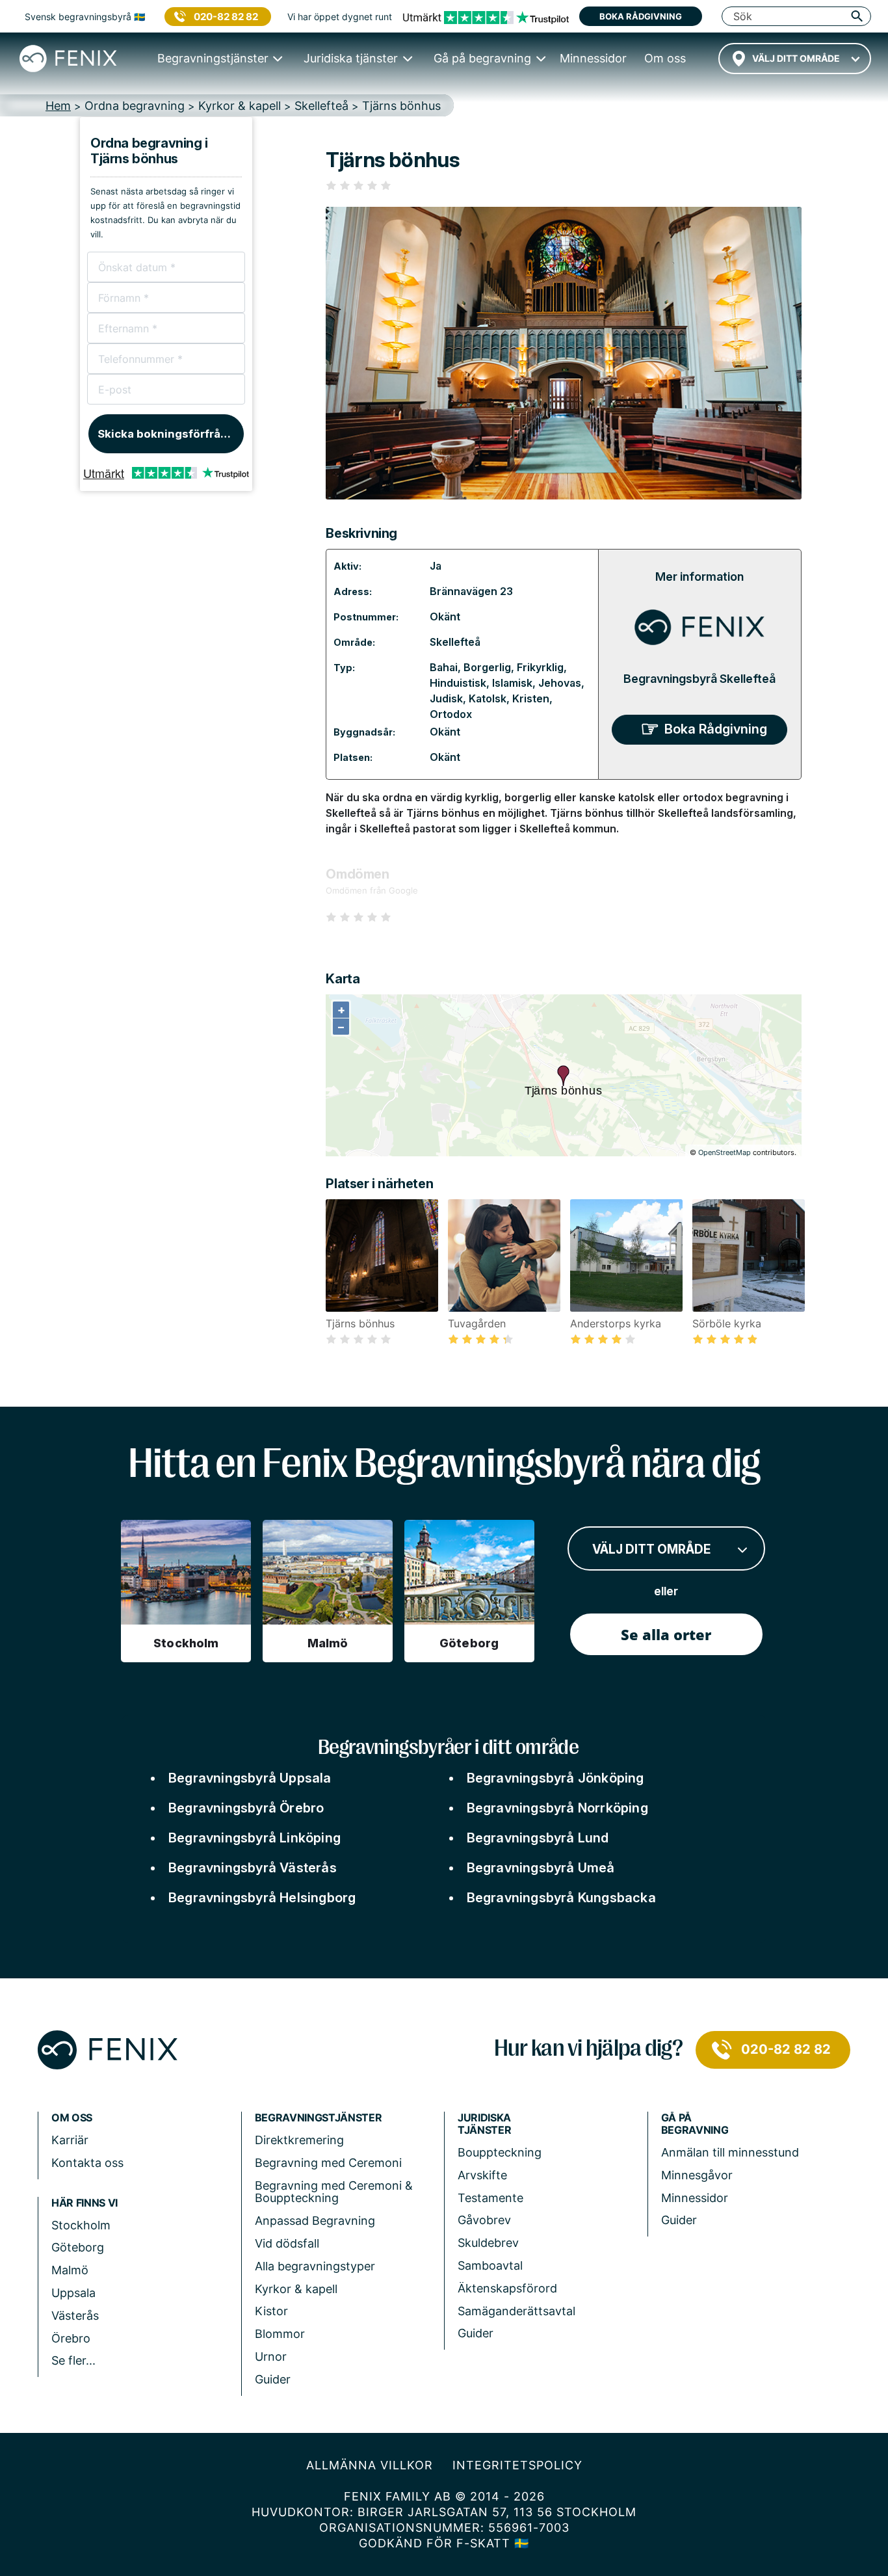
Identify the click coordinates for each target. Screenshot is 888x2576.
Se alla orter (666, 1634)
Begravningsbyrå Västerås (253, 1868)
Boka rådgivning (641, 16)
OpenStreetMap (725, 1152)
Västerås (75, 2316)
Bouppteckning (500, 2152)
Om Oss (72, 2118)
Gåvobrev (484, 2220)
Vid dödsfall (287, 2243)
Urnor (271, 2357)
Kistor (271, 2311)
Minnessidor (695, 2198)
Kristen (531, 698)
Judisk (446, 698)
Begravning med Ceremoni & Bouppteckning (334, 2192)
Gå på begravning (695, 2124)
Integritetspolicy (517, 2465)
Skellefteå (455, 642)
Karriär (70, 2140)
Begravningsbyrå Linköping (255, 1838)
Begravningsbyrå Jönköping (555, 1778)
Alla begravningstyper (315, 2266)
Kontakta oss (87, 2163)
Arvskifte (482, 2175)
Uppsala (73, 2293)
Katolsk (488, 698)
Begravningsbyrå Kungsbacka (561, 1898)
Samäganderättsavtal (516, 2311)
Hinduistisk (458, 683)
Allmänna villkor (370, 2465)
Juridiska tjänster (484, 2124)
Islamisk (512, 683)
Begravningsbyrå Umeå (541, 1868)
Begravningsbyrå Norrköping (557, 1808)
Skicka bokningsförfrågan (169, 434)
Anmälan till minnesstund (730, 2152)
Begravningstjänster (319, 2118)
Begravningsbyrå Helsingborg (262, 1898)
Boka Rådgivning (716, 729)
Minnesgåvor (697, 2175)
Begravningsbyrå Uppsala (250, 1778)
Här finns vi (85, 2203)
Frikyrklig (540, 667)
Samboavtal (490, 2265)
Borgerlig (487, 667)
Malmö (70, 2270)
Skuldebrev (488, 2243)
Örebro (71, 2338)
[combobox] (795, 59)
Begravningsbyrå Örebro (246, 1808)
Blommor (280, 2334)
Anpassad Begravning (315, 2221)
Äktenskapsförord (507, 2288)
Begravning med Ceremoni (328, 2163)
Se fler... (73, 2360)
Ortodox (451, 714)
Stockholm (81, 2225)
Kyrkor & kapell (296, 2289)
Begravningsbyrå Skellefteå (699, 679)
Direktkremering (299, 2140)
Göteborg (78, 2247)
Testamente (490, 2198)
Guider (273, 2379)
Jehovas (560, 683)
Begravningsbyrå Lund (538, 1838)
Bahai (444, 667)
